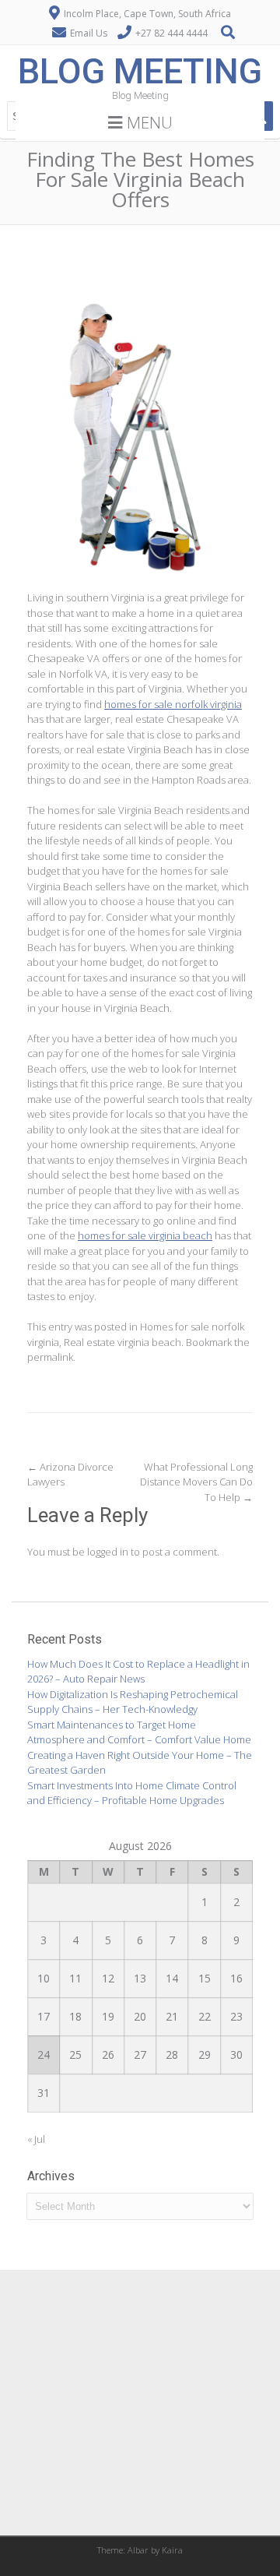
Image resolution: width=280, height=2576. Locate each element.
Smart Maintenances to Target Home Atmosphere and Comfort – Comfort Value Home (139, 1732)
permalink (50, 1357)
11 (75, 1978)
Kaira (172, 2550)
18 (75, 2016)
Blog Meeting (140, 71)
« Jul (36, 2139)
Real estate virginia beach (122, 1342)
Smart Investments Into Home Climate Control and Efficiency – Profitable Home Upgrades (132, 1793)
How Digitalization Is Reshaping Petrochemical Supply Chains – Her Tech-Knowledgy (133, 1702)
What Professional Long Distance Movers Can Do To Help (196, 1482)
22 (205, 2016)
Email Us (89, 33)
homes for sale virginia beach (145, 1235)
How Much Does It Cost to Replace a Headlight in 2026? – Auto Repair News (138, 1672)
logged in (108, 1552)
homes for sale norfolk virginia (173, 704)
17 (44, 2016)
